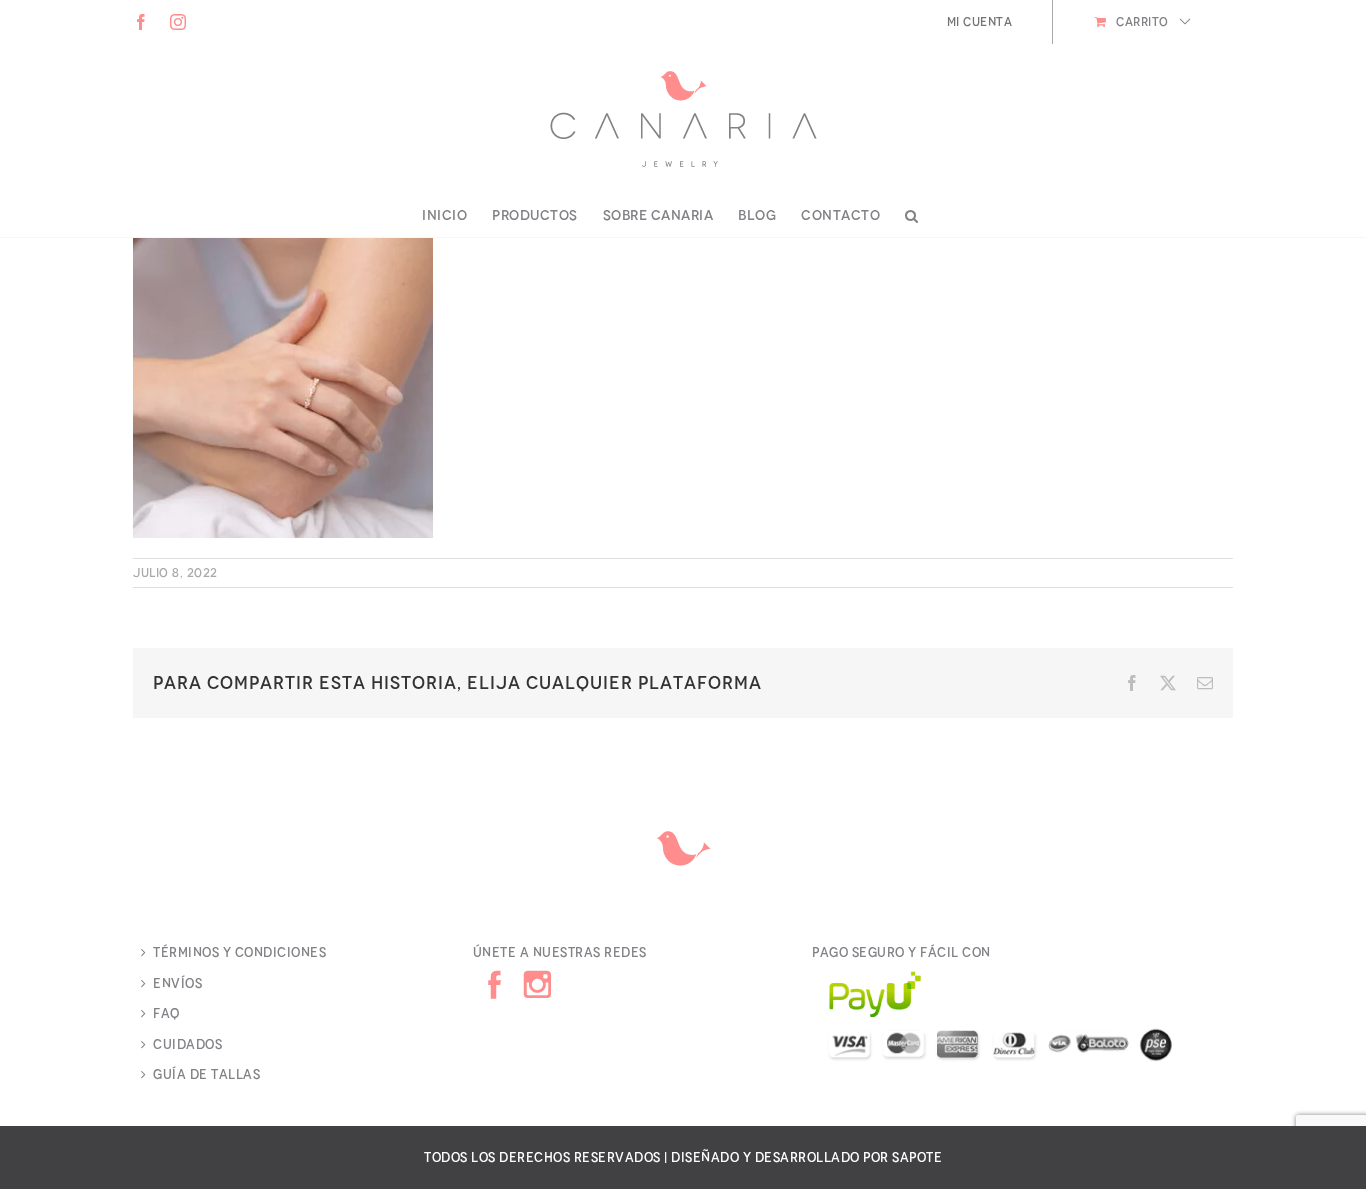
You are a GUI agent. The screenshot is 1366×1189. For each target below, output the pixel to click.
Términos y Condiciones (239, 952)
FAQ (166, 1013)
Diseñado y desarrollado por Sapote (806, 1157)
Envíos (177, 983)
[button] (912, 216)
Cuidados (187, 1044)
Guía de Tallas (206, 1074)
